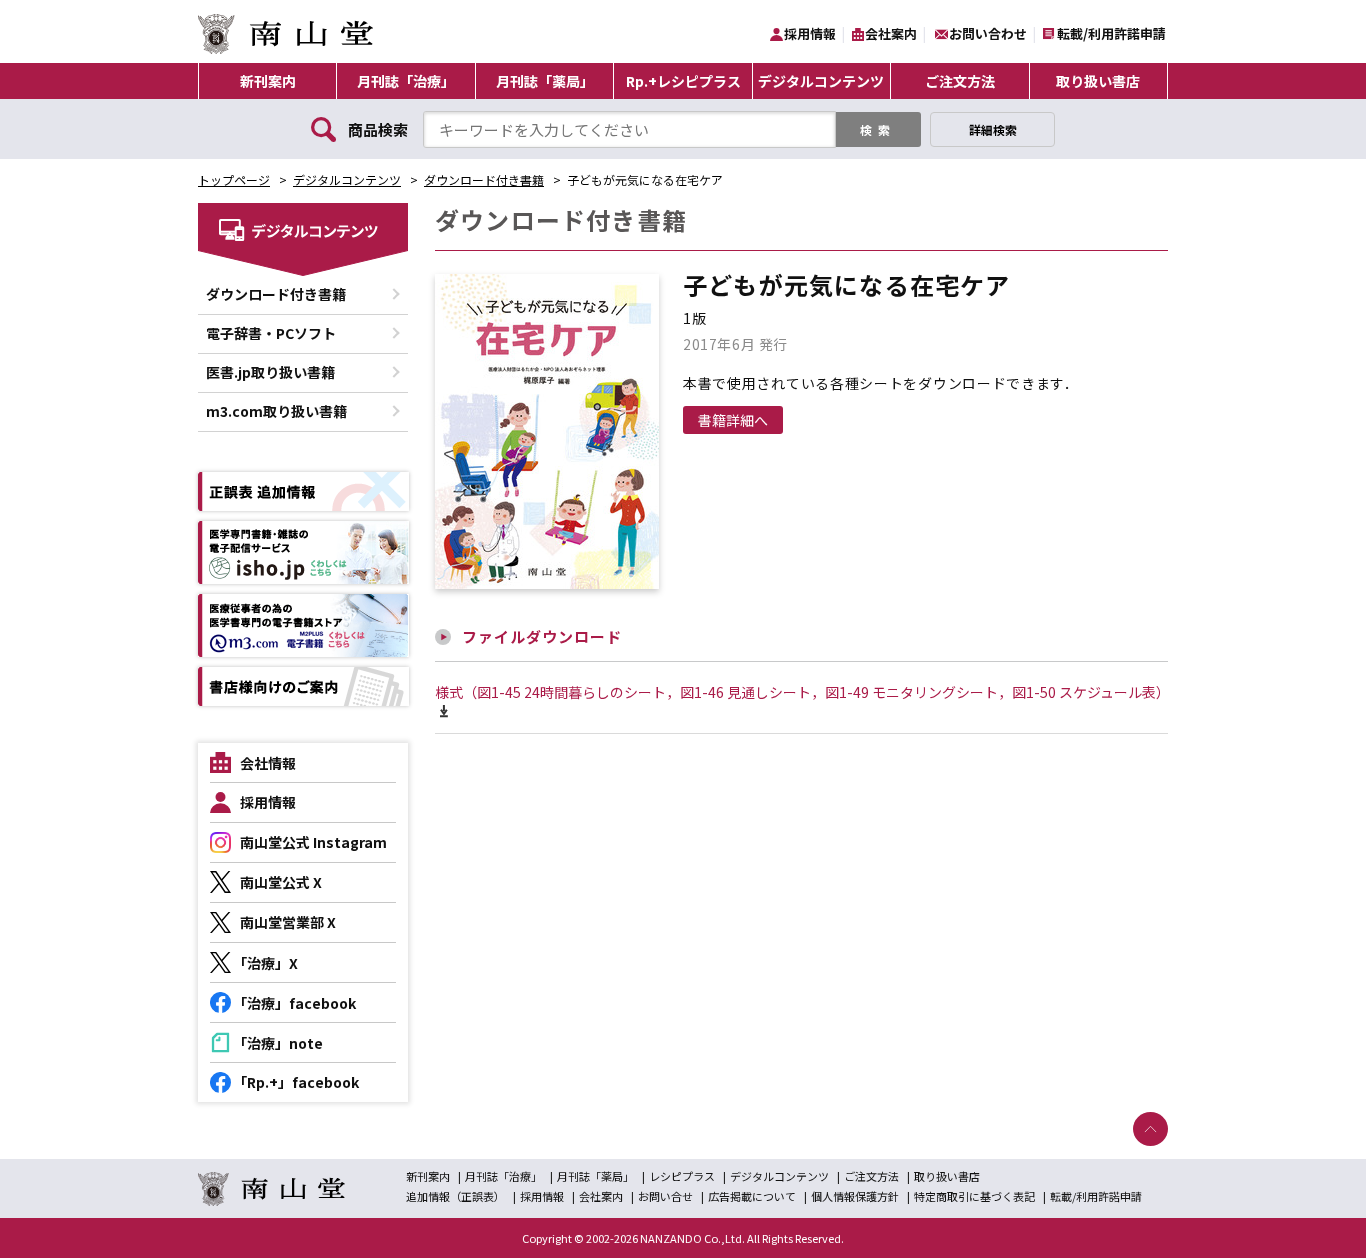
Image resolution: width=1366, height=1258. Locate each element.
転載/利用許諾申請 (1111, 33)
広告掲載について (752, 1196)
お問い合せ (665, 1196)
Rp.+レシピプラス (683, 81)
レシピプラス (682, 1176)
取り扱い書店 (1098, 81)
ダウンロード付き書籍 (484, 179)
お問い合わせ (988, 33)
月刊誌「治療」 (406, 81)
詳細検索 (993, 129)
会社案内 (891, 33)
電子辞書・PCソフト (271, 333)
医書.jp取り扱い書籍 (270, 372)
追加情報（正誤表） (455, 1196)
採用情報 (810, 33)
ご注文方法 (960, 81)
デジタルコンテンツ (821, 81)
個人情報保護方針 (855, 1196)
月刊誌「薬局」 (545, 81)
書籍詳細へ (733, 420)
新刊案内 (268, 81)
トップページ (234, 179)
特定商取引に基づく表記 (974, 1196)
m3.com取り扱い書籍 (276, 411)
